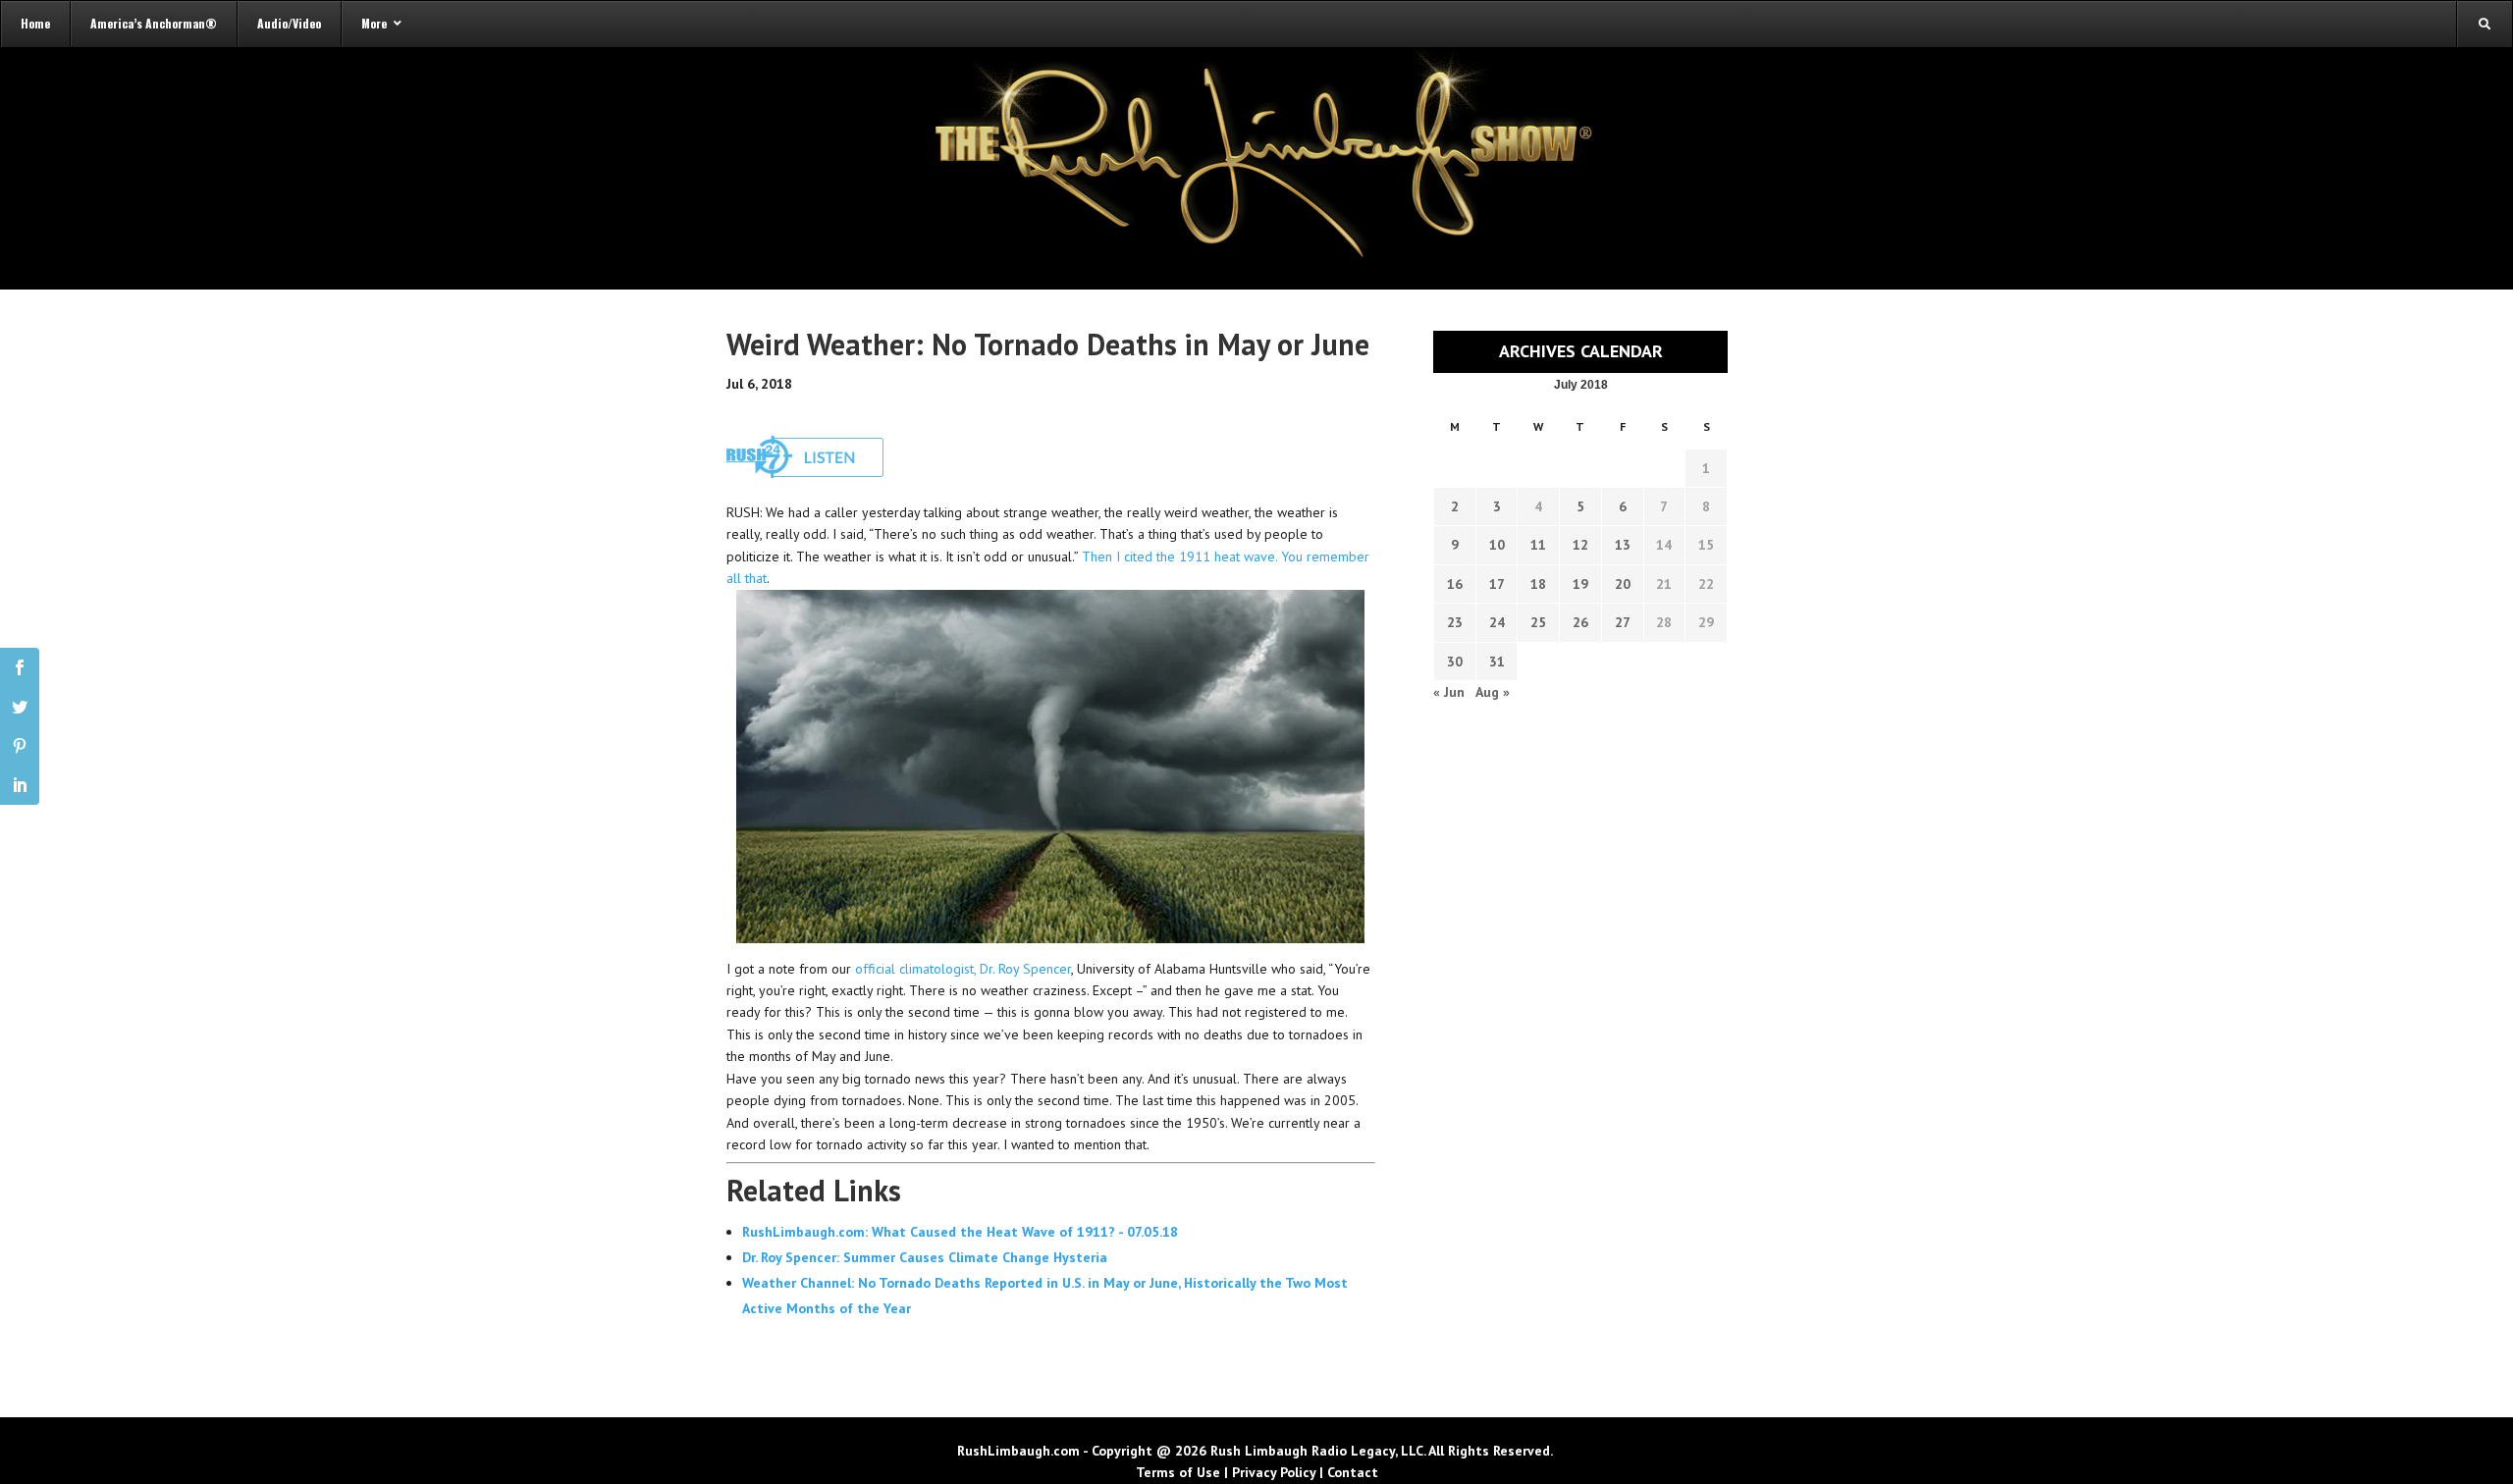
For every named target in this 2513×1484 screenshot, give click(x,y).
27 (1623, 622)
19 (1580, 584)
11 (1538, 545)
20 (1623, 584)
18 (1538, 584)
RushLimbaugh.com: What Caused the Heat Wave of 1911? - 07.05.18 (960, 1232)
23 (1455, 622)
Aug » (1493, 692)
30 (1455, 662)
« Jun (1449, 692)
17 (1497, 584)
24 (1497, 622)
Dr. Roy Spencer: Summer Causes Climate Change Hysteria (925, 1257)
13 (1623, 545)
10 (1497, 545)
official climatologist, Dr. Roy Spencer (963, 969)
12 (1580, 545)
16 (1455, 584)
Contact (1353, 1472)
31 (1497, 662)
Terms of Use (1178, 1472)
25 (1538, 622)
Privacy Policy (1274, 1472)
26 (1580, 622)
